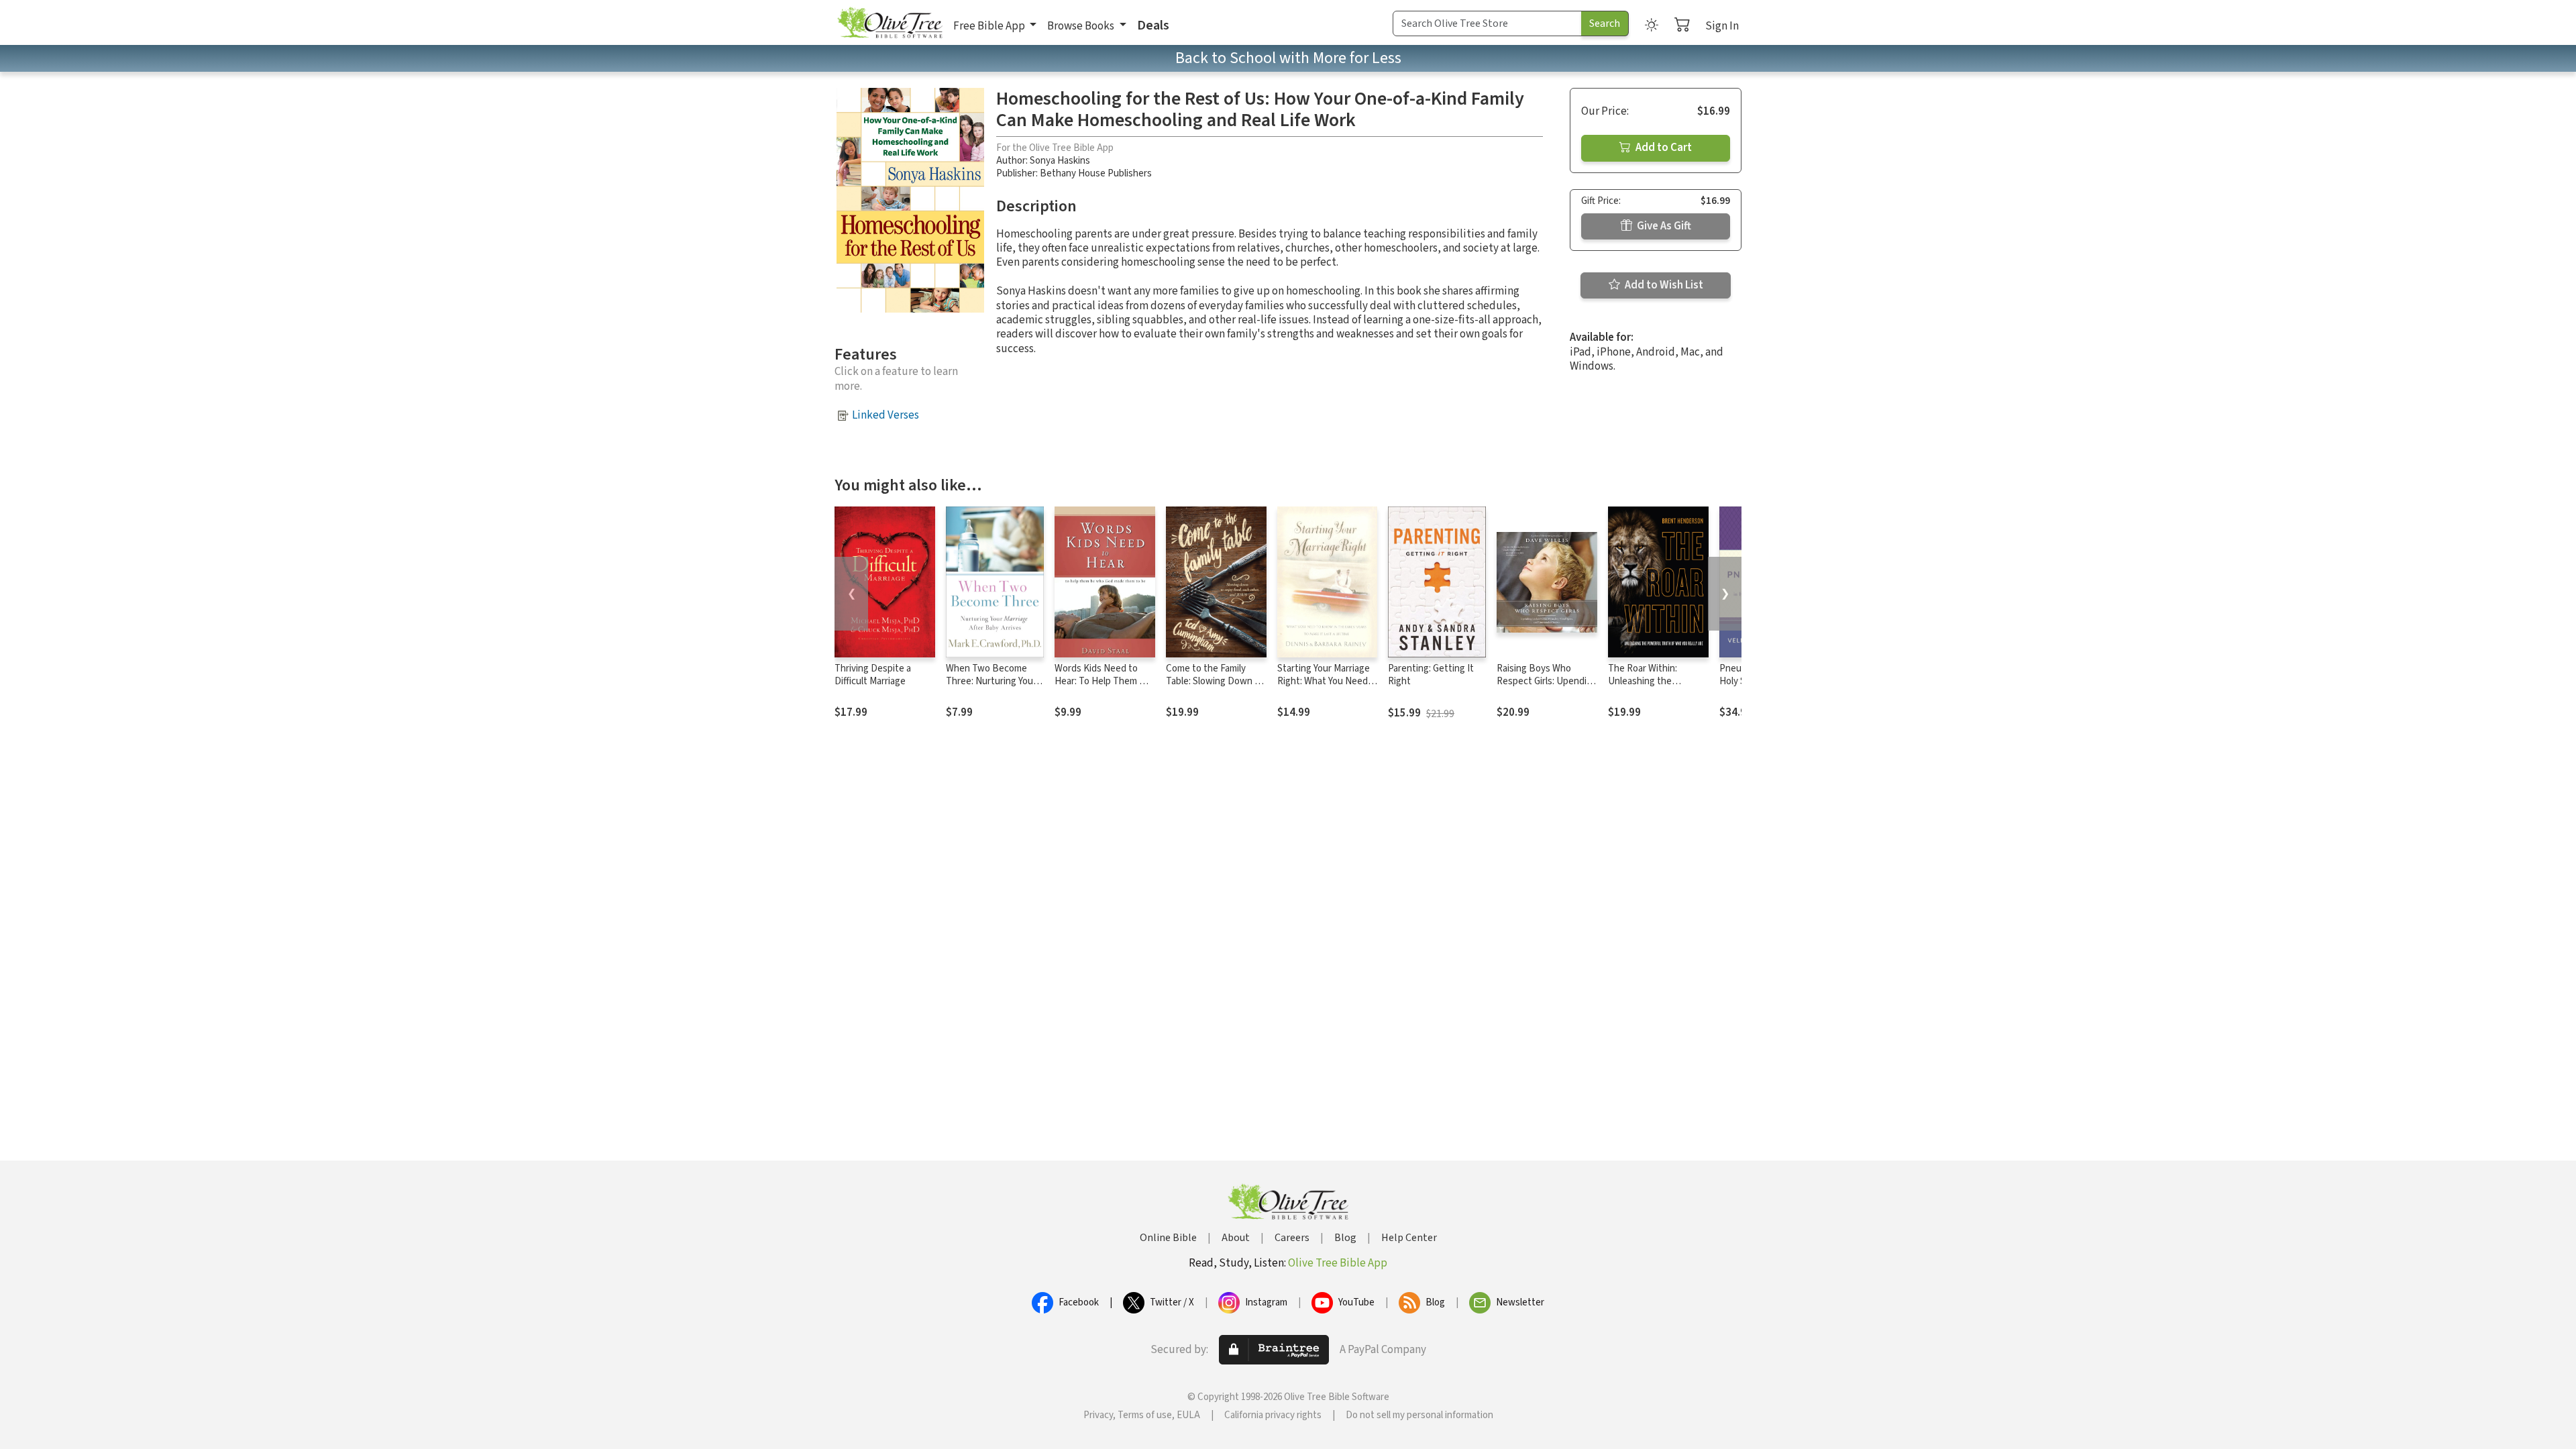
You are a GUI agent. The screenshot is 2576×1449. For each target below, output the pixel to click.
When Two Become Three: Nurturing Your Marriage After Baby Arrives (991, 688)
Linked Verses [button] (885, 415)
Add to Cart (1663, 148)
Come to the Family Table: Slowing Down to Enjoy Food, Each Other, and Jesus (1216, 688)
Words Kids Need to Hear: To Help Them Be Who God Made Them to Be (1105, 688)
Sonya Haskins (1060, 161)
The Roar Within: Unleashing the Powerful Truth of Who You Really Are (1656, 688)
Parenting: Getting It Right (1431, 675)
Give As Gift (1663, 226)
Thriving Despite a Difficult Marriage (873, 675)
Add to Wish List (1663, 285)
